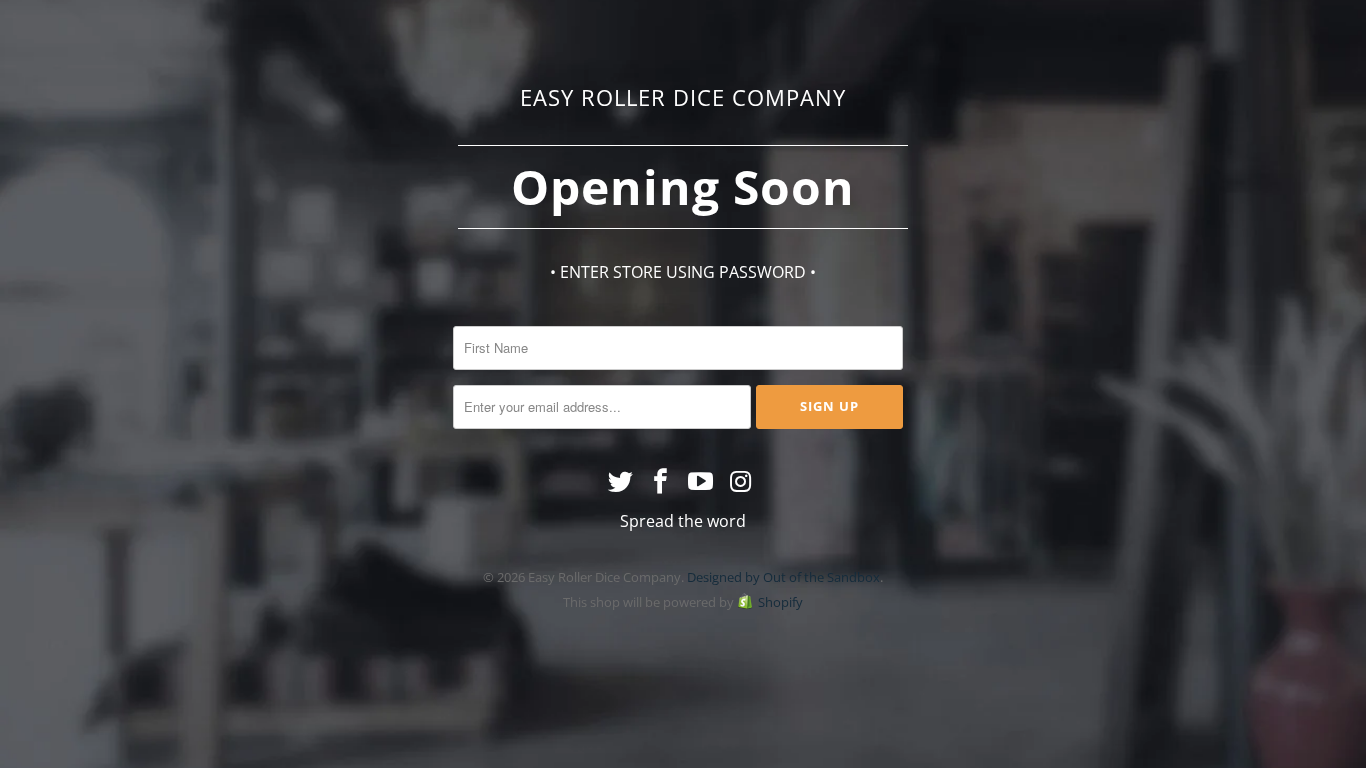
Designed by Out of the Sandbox (783, 577)
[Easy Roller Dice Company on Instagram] (741, 482)
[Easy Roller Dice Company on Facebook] (661, 482)
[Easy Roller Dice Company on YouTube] (701, 482)
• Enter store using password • (683, 272)
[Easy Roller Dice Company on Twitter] (622, 482)
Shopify (780, 602)
